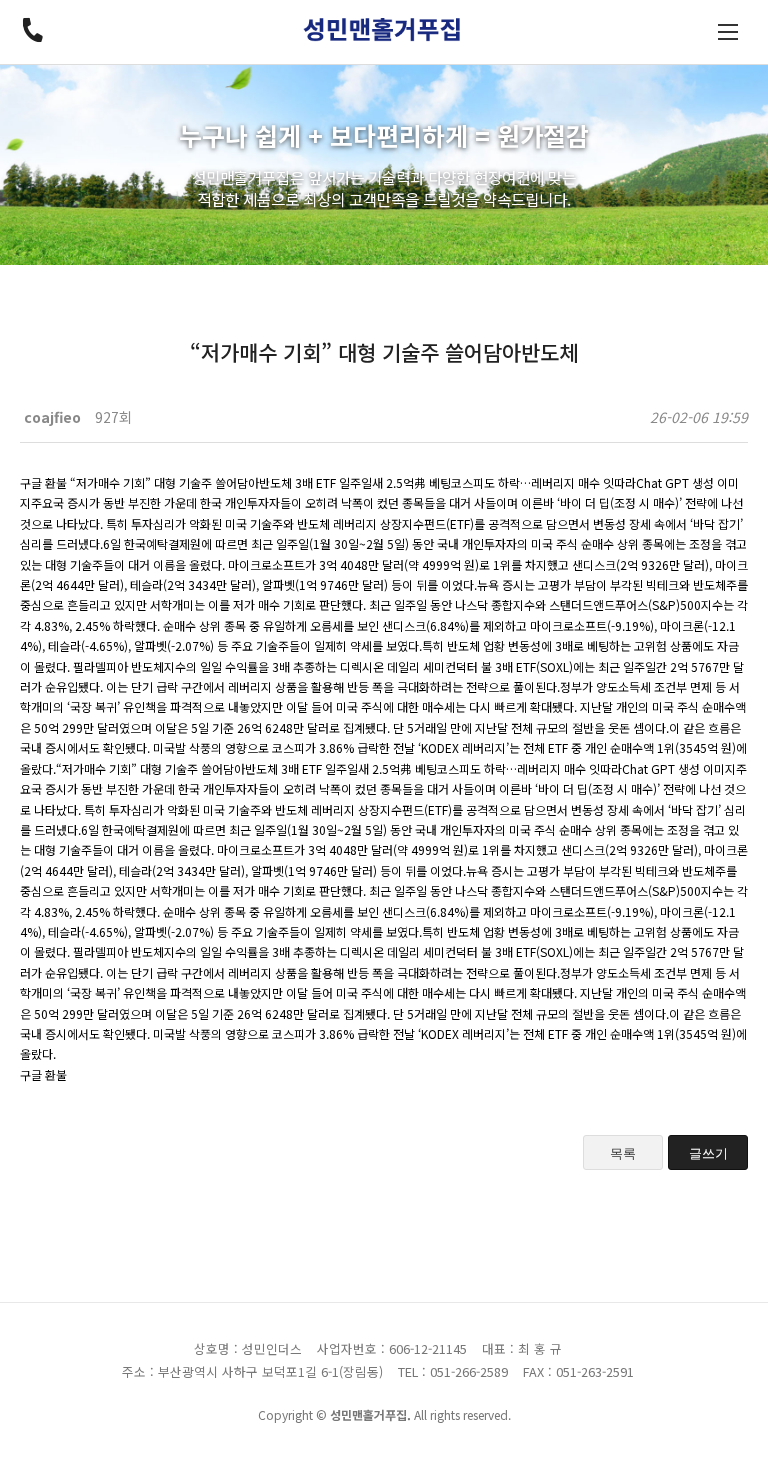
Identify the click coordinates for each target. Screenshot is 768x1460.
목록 (623, 1153)
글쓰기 (708, 1153)
